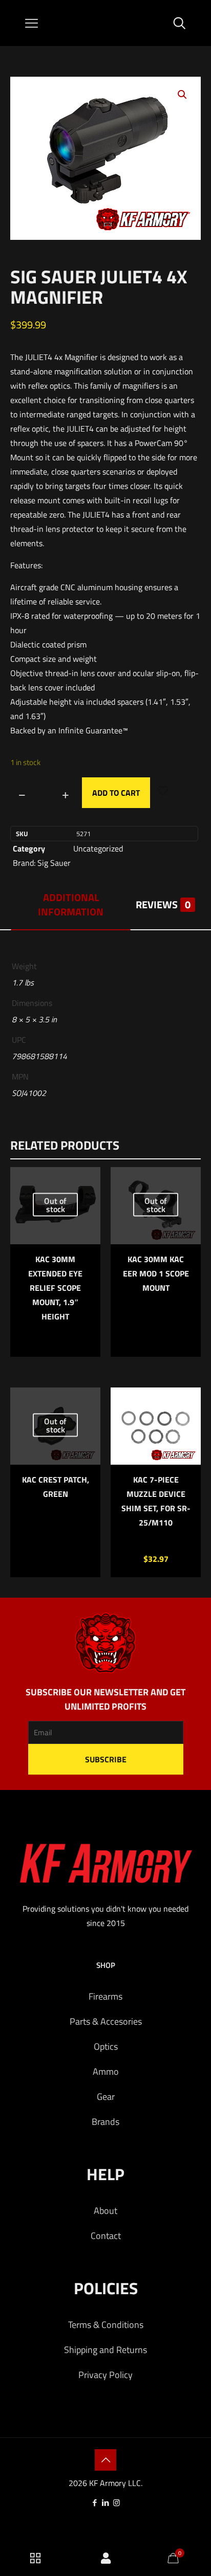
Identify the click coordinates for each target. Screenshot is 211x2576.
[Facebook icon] (95, 2503)
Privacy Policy (105, 2375)
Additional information (71, 904)
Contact (106, 2236)
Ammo (106, 2071)
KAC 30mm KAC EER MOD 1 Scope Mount (156, 1273)
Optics (106, 2046)
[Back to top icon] (105, 2460)
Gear (106, 2097)
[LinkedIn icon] (106, 2503)
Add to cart (116, 793)
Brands (105, 2122)
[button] (183, 95)
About (105, 2211)
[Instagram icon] (117, 2503)
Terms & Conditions (106, 2325)
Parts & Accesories (106, 2021)
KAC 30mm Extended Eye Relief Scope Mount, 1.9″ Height (55, 1288)
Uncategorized (98, 848)
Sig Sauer (54, 863)
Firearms (105, 1996)
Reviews (163, 904)
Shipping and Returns (105, 2350)
